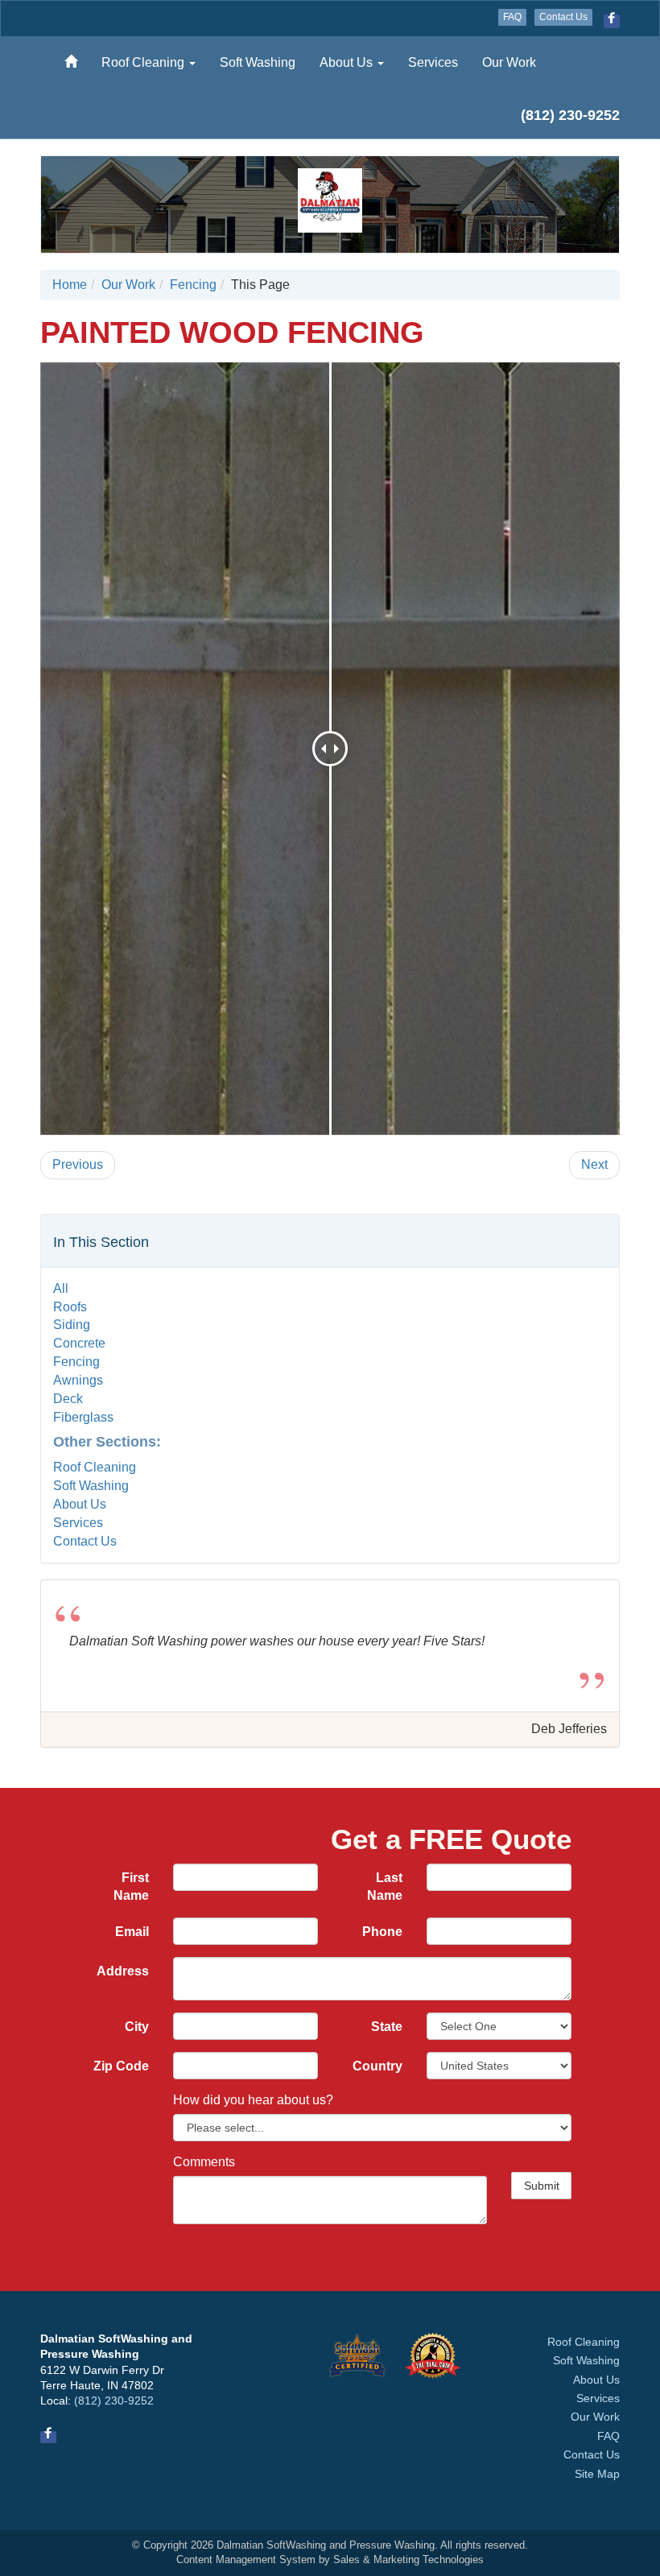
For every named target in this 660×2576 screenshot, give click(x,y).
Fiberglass (83, 1417)
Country (377, 2066)
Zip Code (121, 2066)
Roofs (70, 1307)
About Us (348, 62)
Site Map (597, 2474)
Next (594, 1164)
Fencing (193, 285)
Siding (72, 1325)
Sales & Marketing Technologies (408, 2559)
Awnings (78, 1380)
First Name (131, 1887)
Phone (382, 1932)
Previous (78, 1164)
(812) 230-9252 (114, 2401)
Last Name (385, 1887)
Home (70, 285)
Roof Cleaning (144, 62)
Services (433, 62)
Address (123, 1971)
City (137, 2027)
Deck (68, 1399)
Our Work (509, 62)
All (61, 1288)
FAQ (512, 17)
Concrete (79, 1343)
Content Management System (246, 2559)
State (387, 2027)
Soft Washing (258, 62)
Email (132, 1932)
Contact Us (563, 17)
